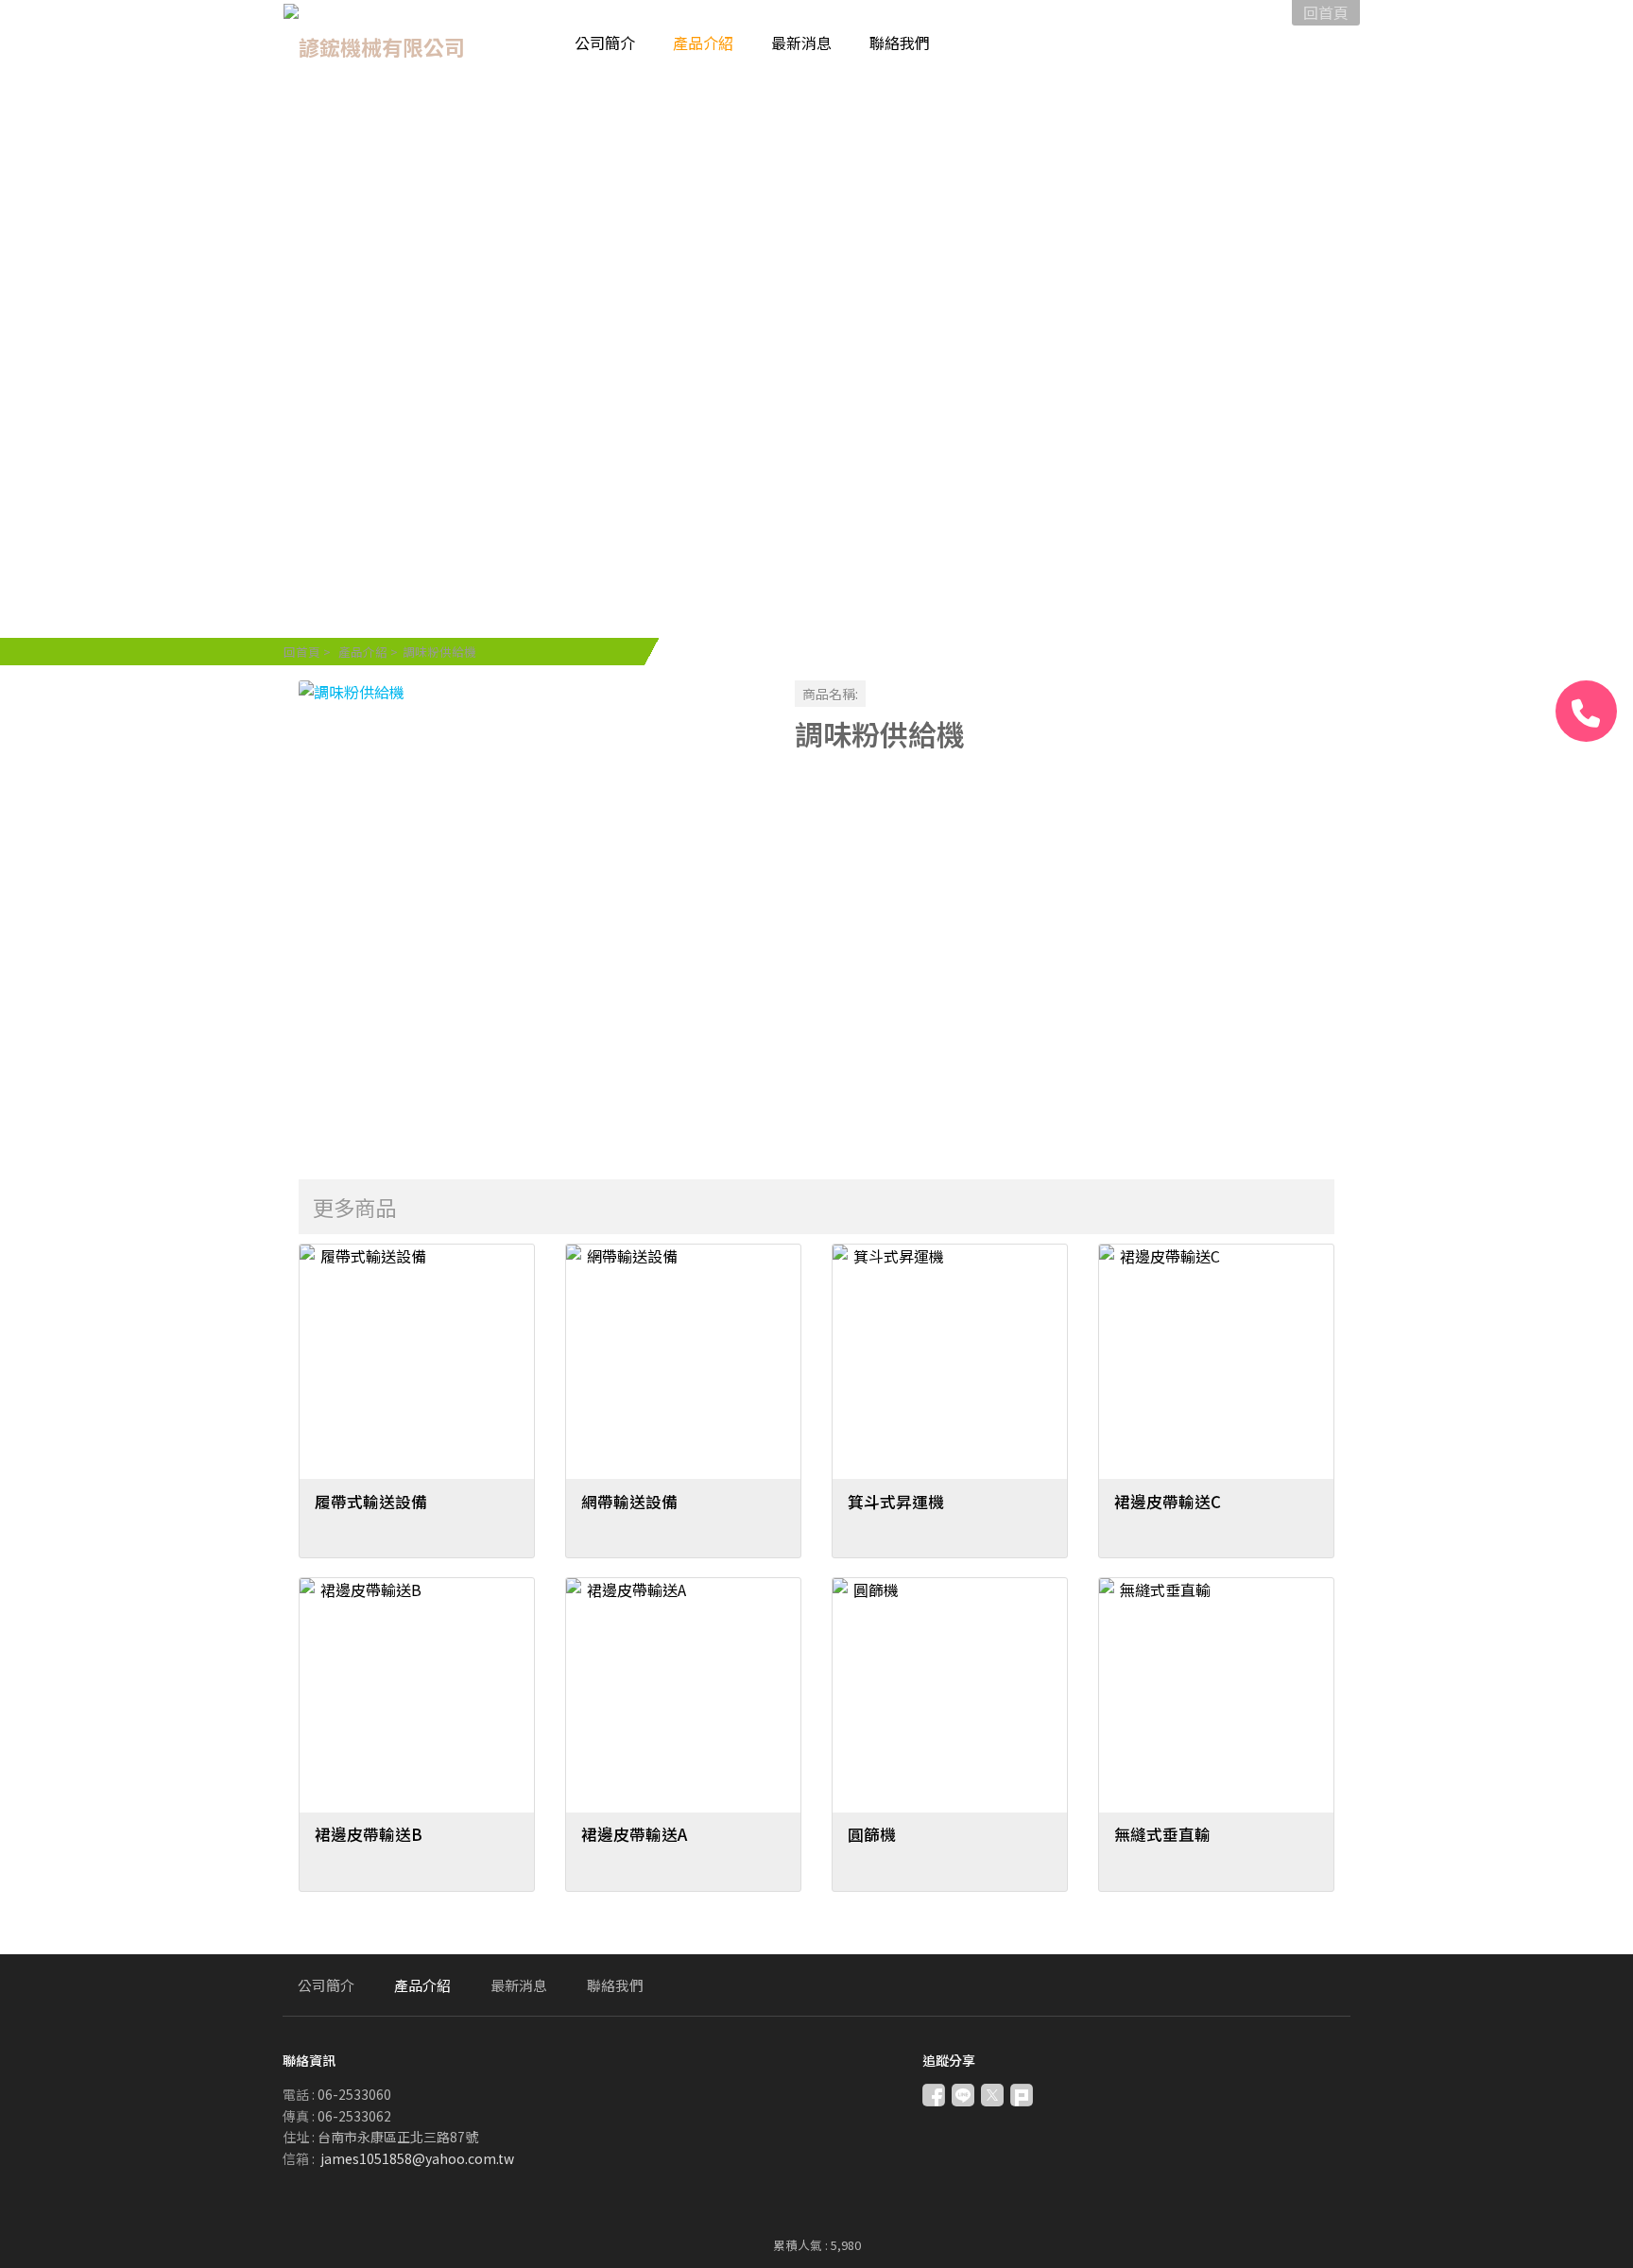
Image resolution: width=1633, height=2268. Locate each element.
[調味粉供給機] (532, 913)
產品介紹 (363, 652)
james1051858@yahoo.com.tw (417, 2158)
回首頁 (302, 652)
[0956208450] (1586, 711)
